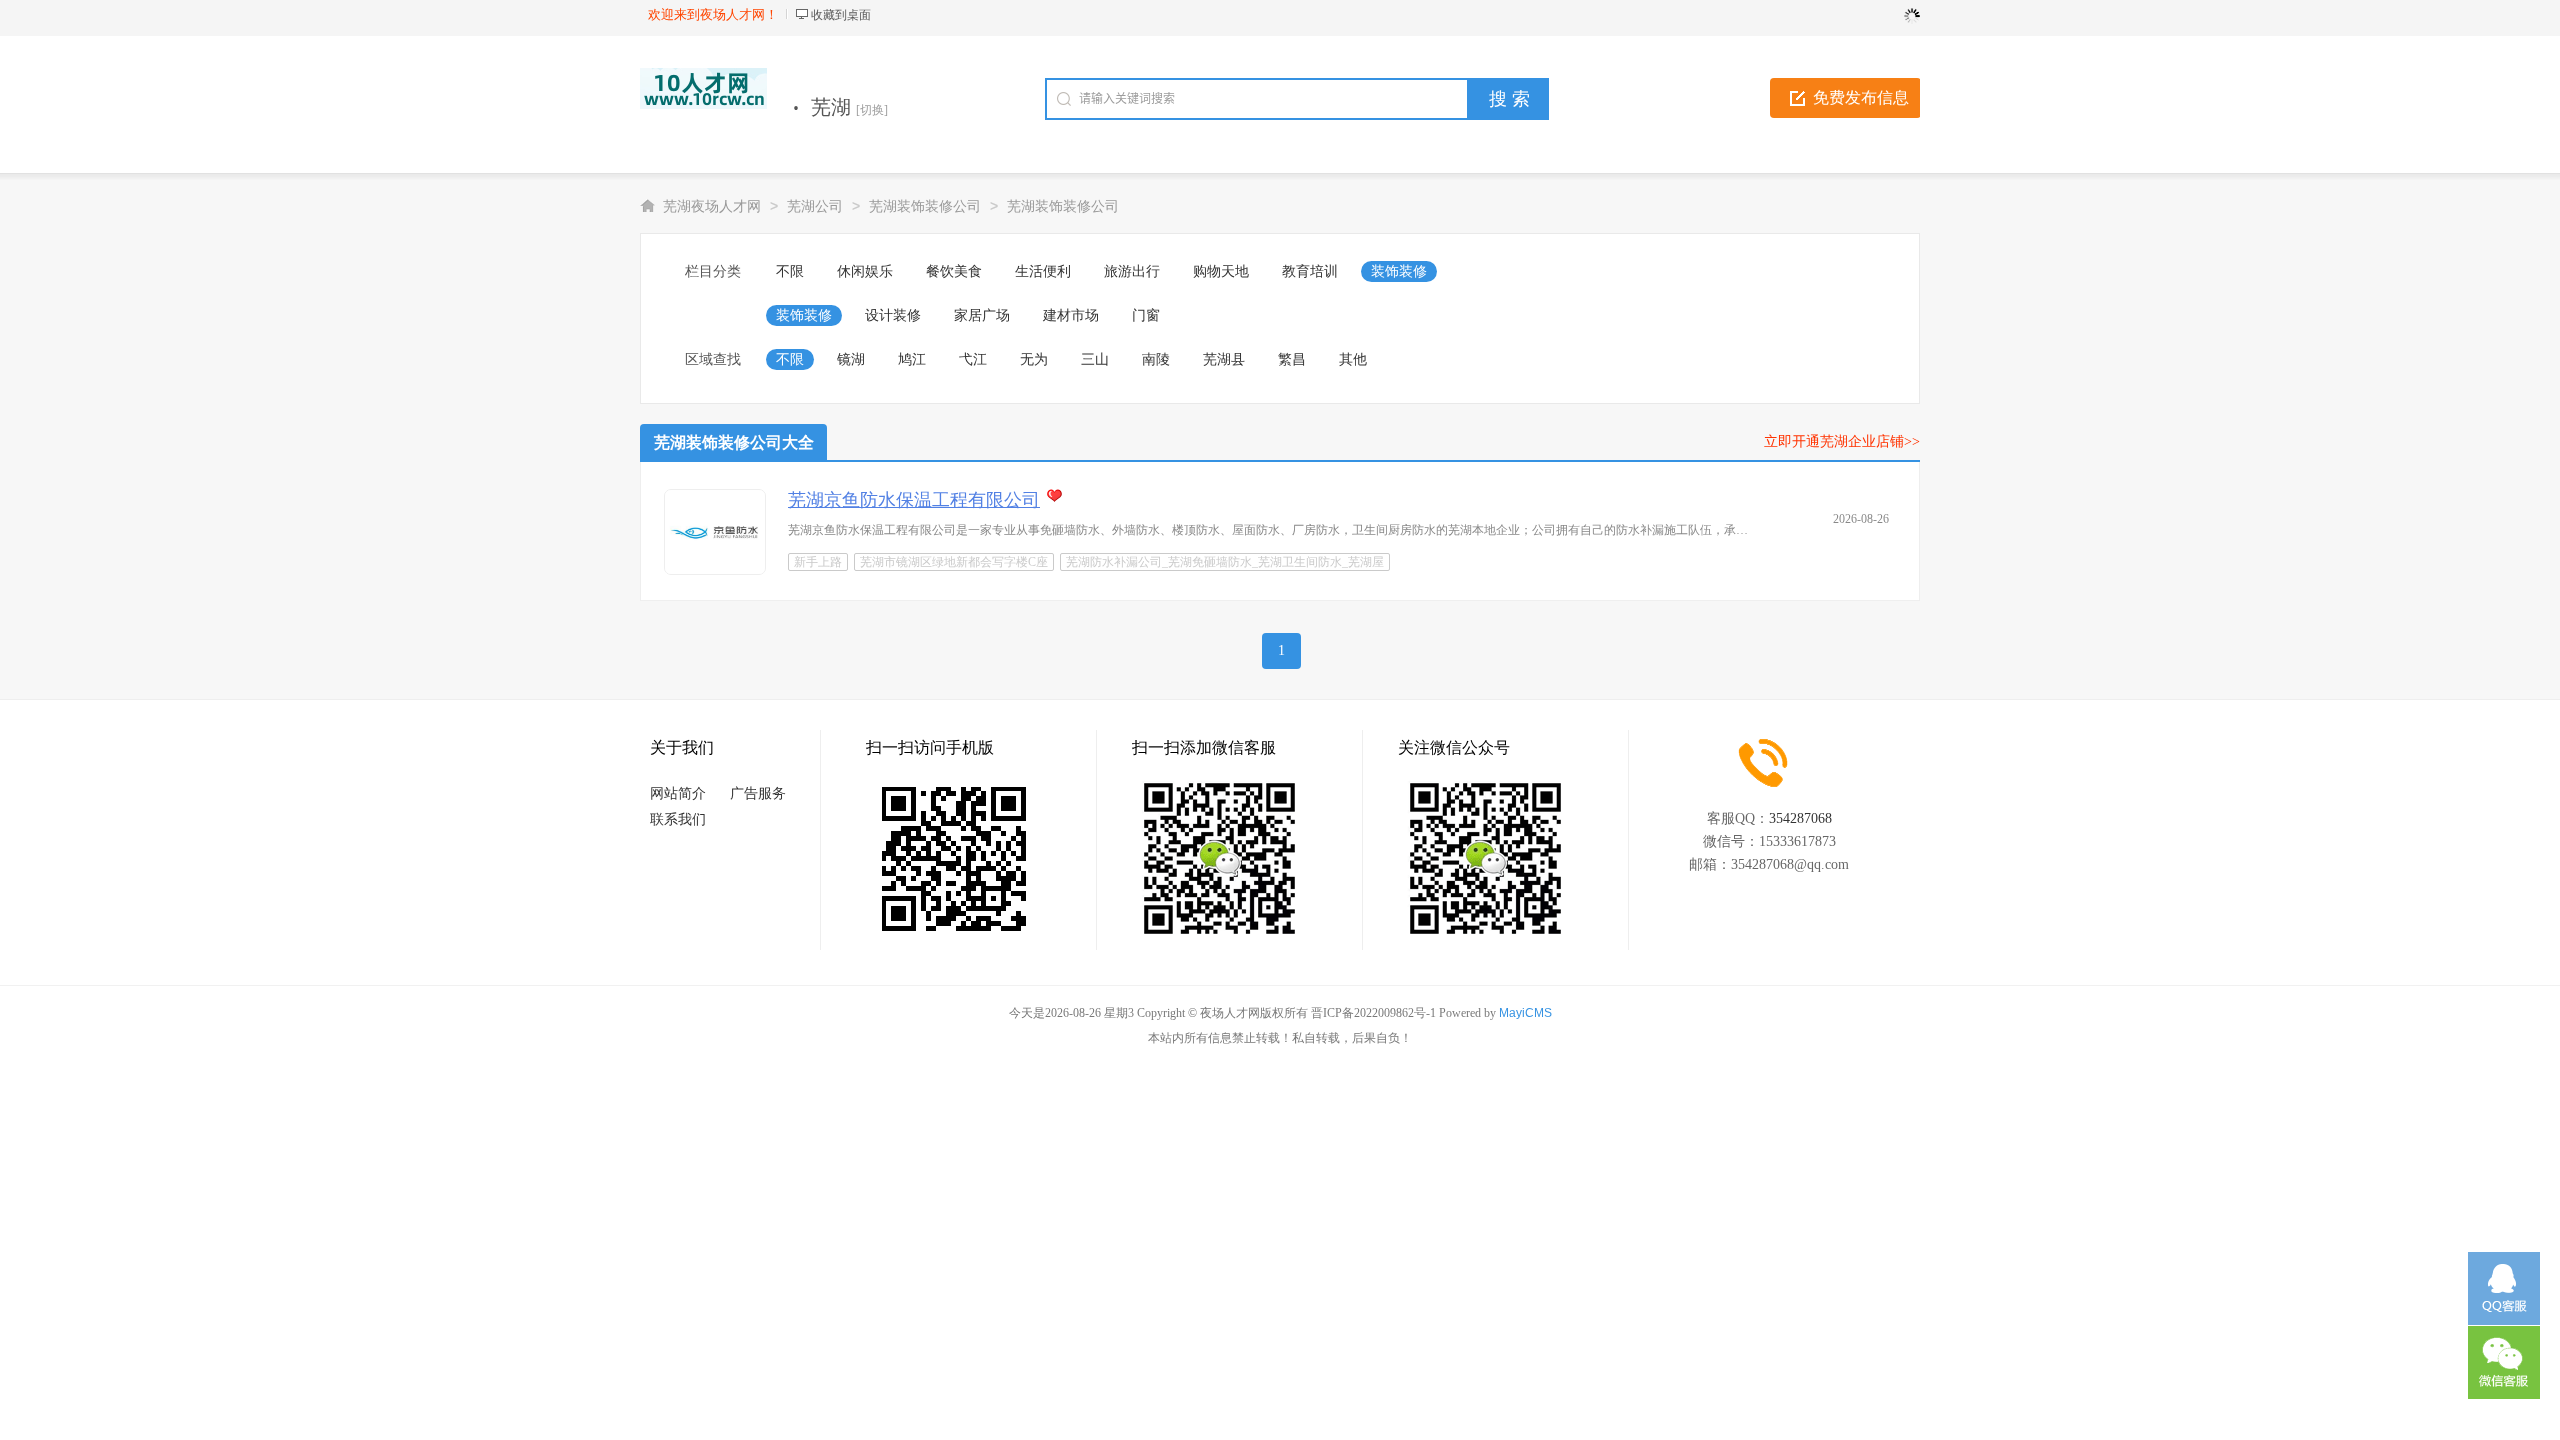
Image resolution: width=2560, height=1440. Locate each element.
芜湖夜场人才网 (712, 206)
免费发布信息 (1861, 97)
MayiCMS (1525, 1013)
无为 (1034, 359)
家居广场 (982, 315)
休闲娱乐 (865, 271)
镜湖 (851, 359)
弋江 (973, 359)
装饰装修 (1399, 271)
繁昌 (1292, 359)
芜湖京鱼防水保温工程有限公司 (914, 500)
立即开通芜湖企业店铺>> (1842, 441)
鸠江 (912, 359)
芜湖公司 (815, 206)
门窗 (1146, 315)
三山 (1095, 359)
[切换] (872, 110)
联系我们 (678, 819)
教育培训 (1310, 271)
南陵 (1156, 359)
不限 (790, 271)
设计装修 (893, 315)
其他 (1353, 359)
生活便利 (1043, 271)
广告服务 (758, 793)
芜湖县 (1224, 359)
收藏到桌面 (841, 15)
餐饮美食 (954, 271)
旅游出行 (1132, 271)
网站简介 (678, 793)
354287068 (1800, 818)
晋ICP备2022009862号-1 (1373, 1013)
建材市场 (1071, 315)
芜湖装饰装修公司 (925, 206)
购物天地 (1221, 271)
